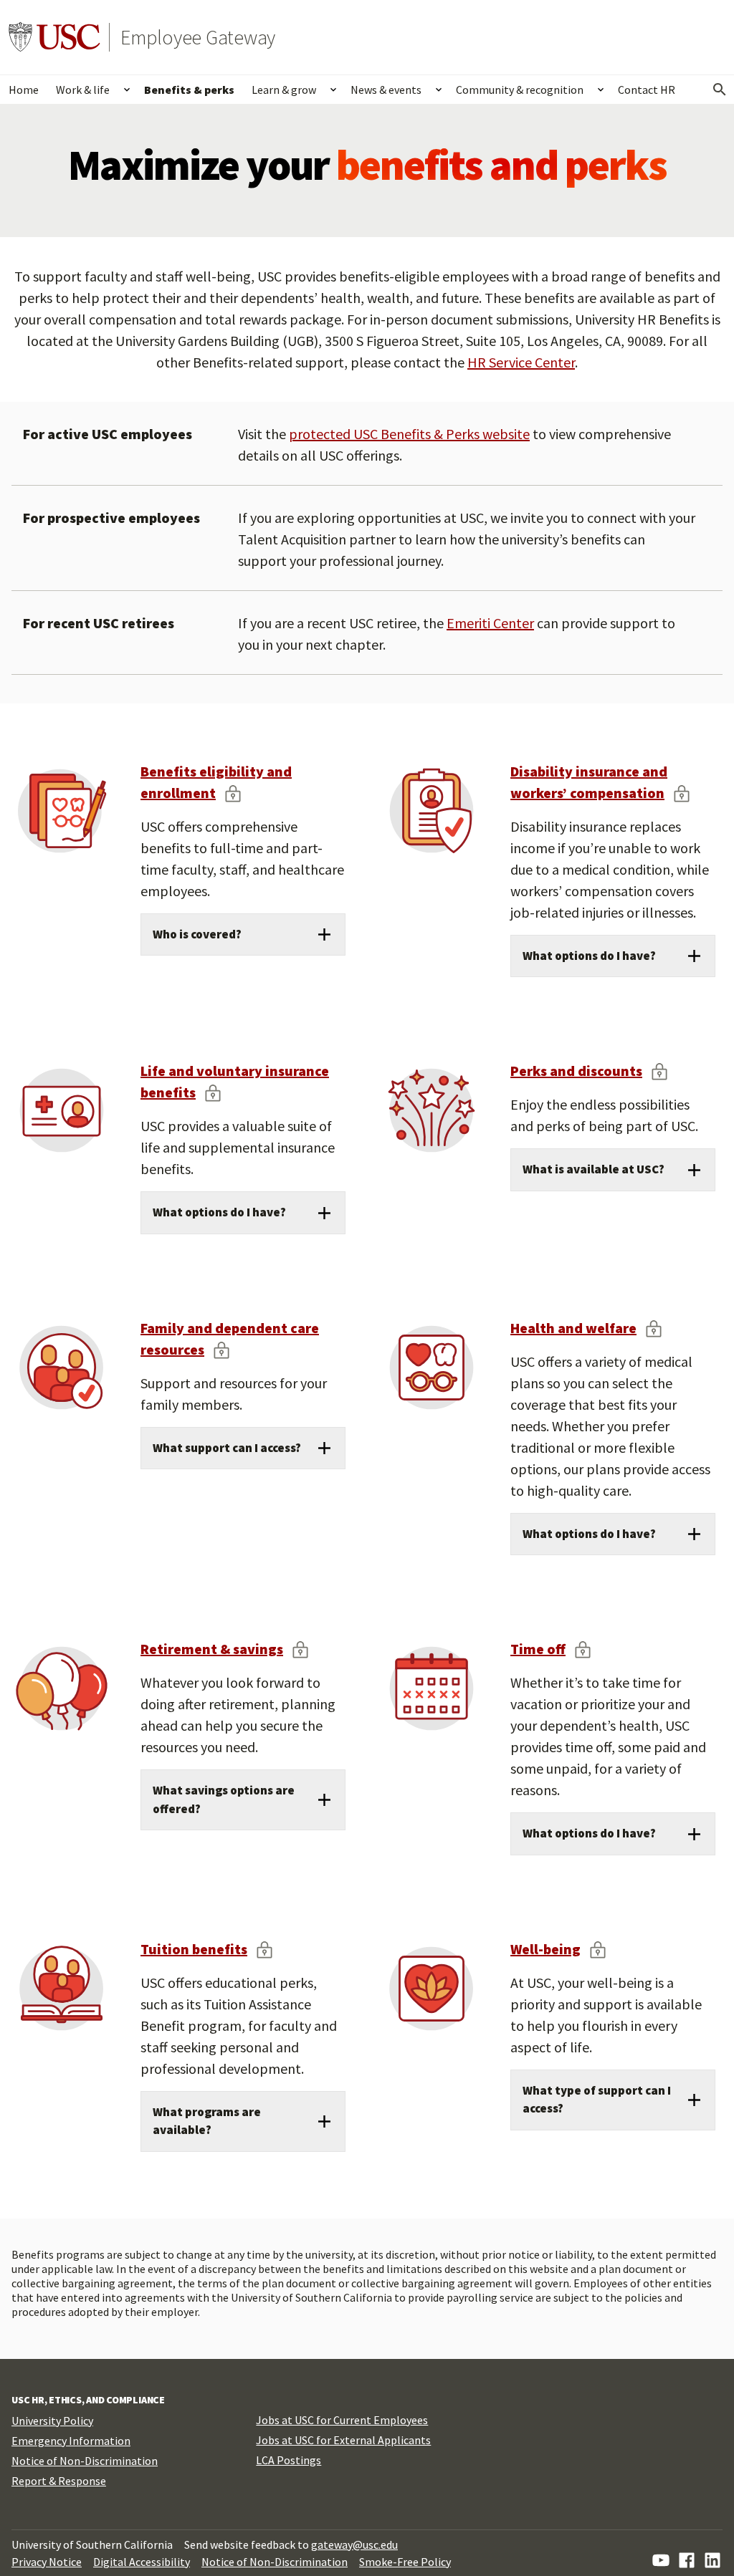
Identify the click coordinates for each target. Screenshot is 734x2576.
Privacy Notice (47, 2562)
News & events (386, 90)
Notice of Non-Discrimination (85, 2461)
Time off (538, 1649)
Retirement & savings (212, 1649)
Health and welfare (573, 1328)
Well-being (545, 1949)
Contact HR (647, 90)
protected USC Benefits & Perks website (409, 434)
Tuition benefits (194, 1949)
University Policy (52, 2421)
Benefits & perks (189, 90)
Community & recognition (520, 90)
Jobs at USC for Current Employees (342, 2420)
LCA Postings (289, 2460)
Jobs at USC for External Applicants (343, 2440)
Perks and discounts (576, 1071)
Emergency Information (71, 2441)
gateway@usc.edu (354, 2544)
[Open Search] (720, 90)
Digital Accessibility (142, 2562)
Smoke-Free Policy (405, 2562)
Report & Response (59, 2481)
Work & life (83, 90)
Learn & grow (284, 90)
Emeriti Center (490, 623)
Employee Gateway (198, 37)
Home (24, 90)
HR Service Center (521, 362)
